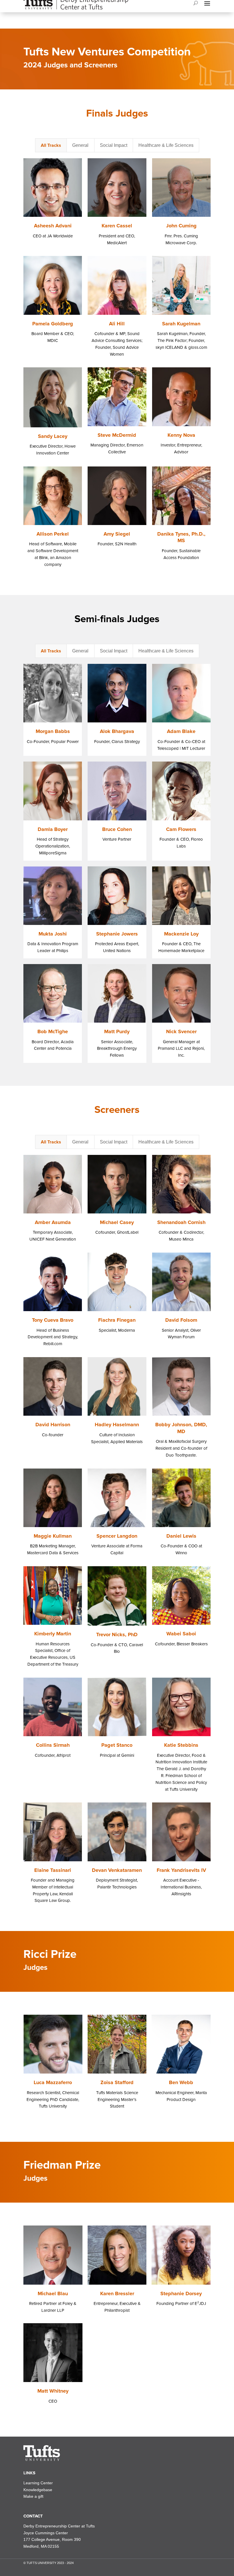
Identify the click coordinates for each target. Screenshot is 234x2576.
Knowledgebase (38, 2490)
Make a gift (33, 2496)
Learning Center (38, 2483)
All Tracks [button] (51, 145)
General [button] (80, 145)
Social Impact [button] (114, 145)
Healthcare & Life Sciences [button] (166, 145)
